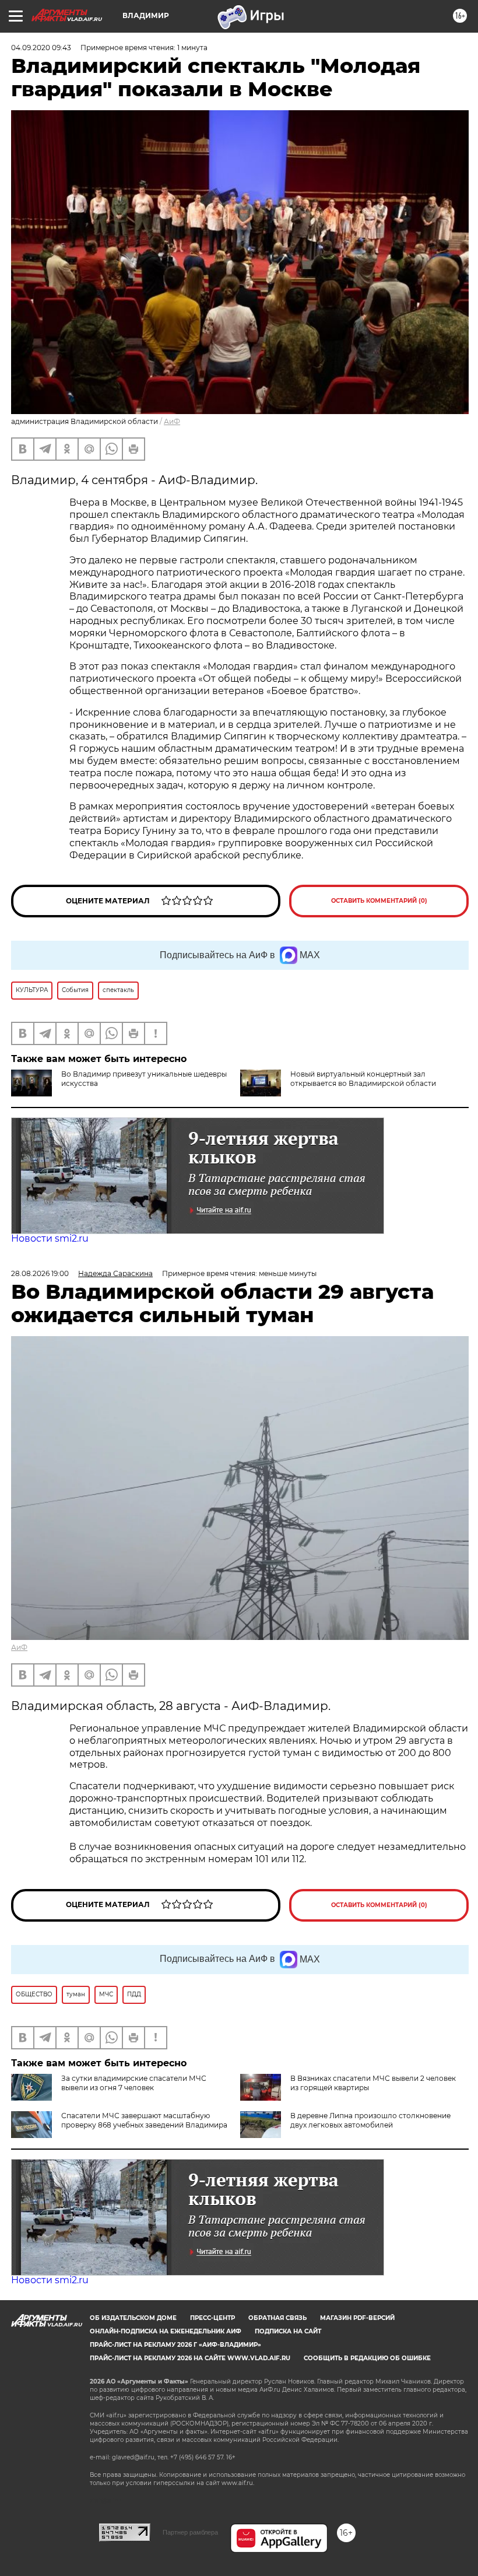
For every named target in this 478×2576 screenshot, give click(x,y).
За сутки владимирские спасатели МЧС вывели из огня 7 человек (134, 2083)
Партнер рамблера (190, 2532)
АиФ (172, 421)
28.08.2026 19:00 (40, 1273)
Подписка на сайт (288, 2331)
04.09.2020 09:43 (41, 48)
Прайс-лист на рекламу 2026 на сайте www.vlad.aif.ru (190, 2358)
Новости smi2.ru (50, 1238)
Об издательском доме (133, 2318)
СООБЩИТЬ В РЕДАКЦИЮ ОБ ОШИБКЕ (367, 2358)
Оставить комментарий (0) (379, 901)
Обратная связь (277, 2318)
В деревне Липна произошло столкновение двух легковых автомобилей (370, 2120)
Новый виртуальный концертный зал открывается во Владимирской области (363, 1079)
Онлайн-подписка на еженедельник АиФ (166, 2331)
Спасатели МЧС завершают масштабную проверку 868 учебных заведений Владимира (144, 2120)
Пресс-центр (212, 2318)
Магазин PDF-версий (357, 2318)
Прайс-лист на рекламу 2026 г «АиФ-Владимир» (175, 2345)
